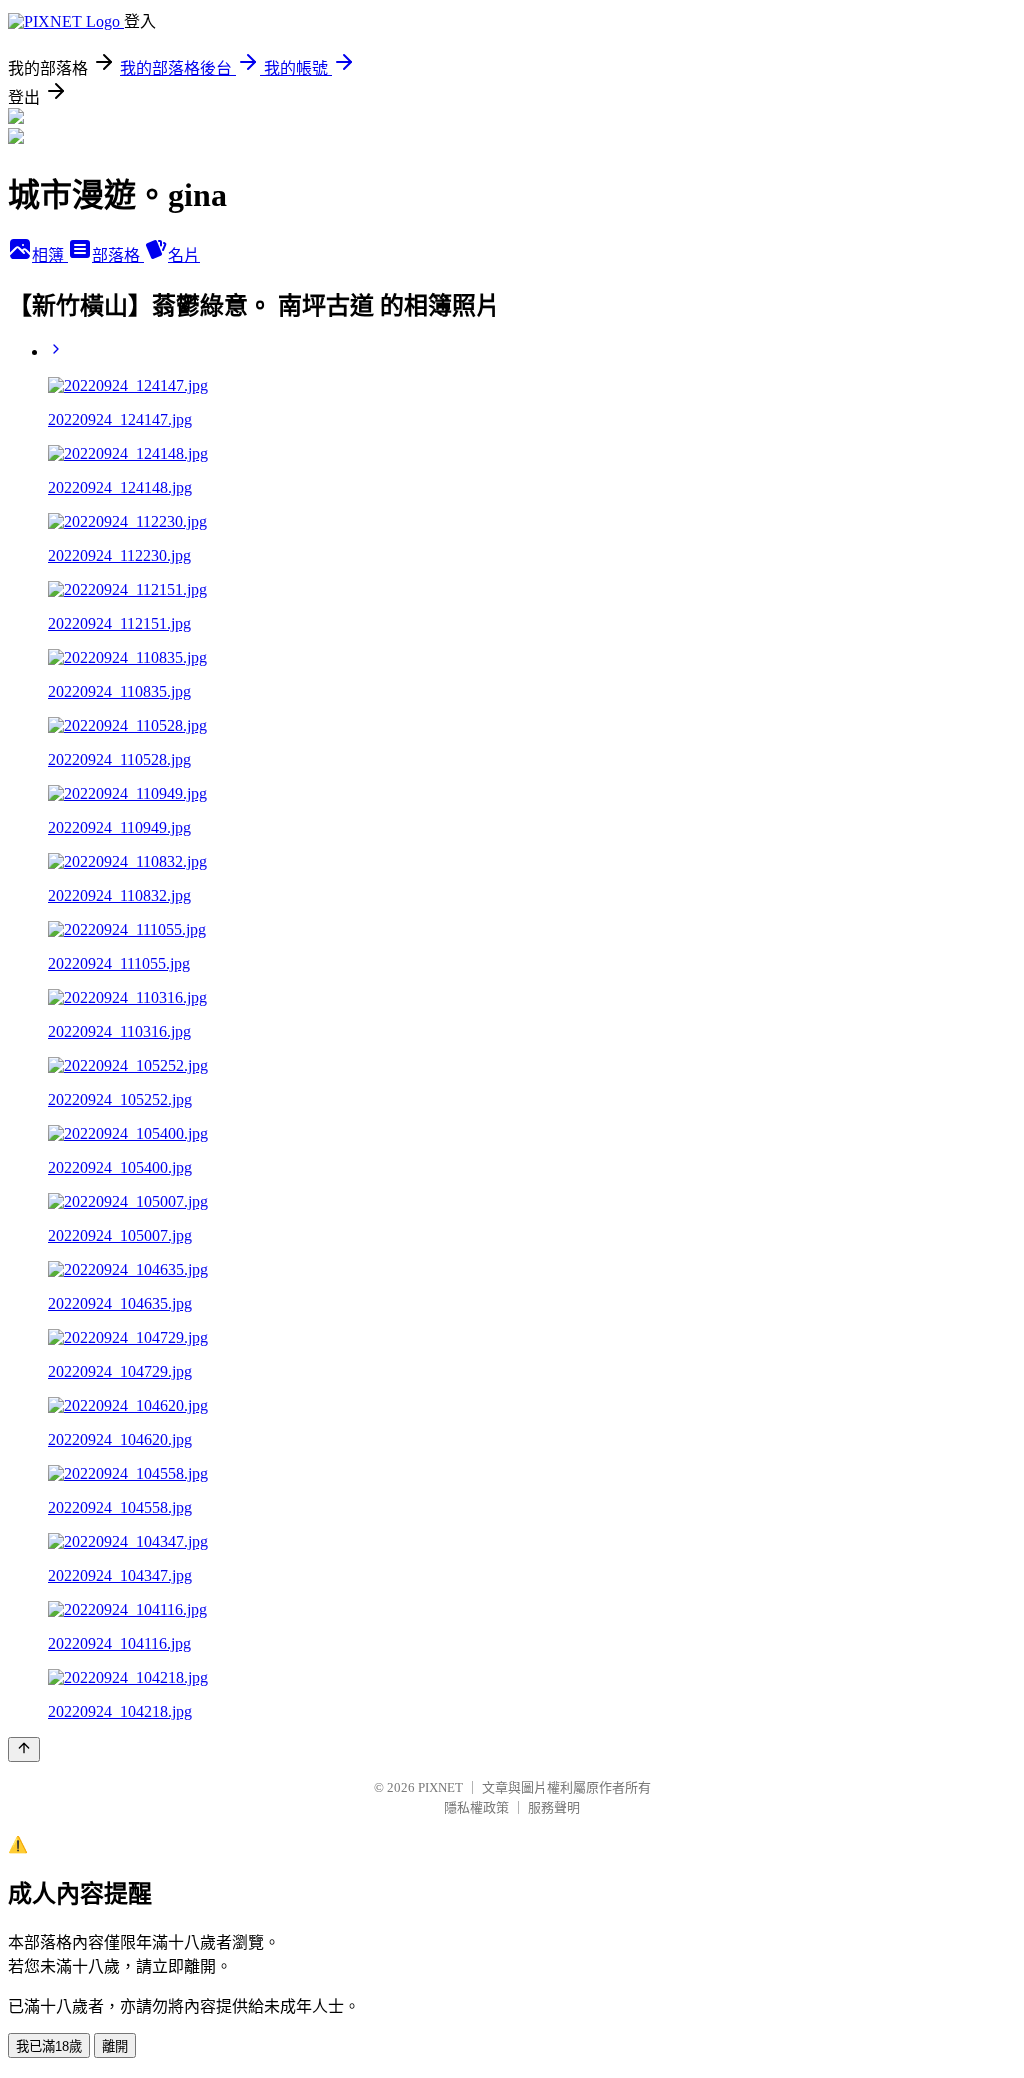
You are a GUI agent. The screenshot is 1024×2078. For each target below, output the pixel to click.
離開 (115, 2046)
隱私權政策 (476, 1807)
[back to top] (24, 1749)
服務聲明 (554, 1807)
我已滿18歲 (49, 2046)
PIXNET (440, 1787)
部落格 (118, 255)
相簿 (50, 255)
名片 (184, 255)
